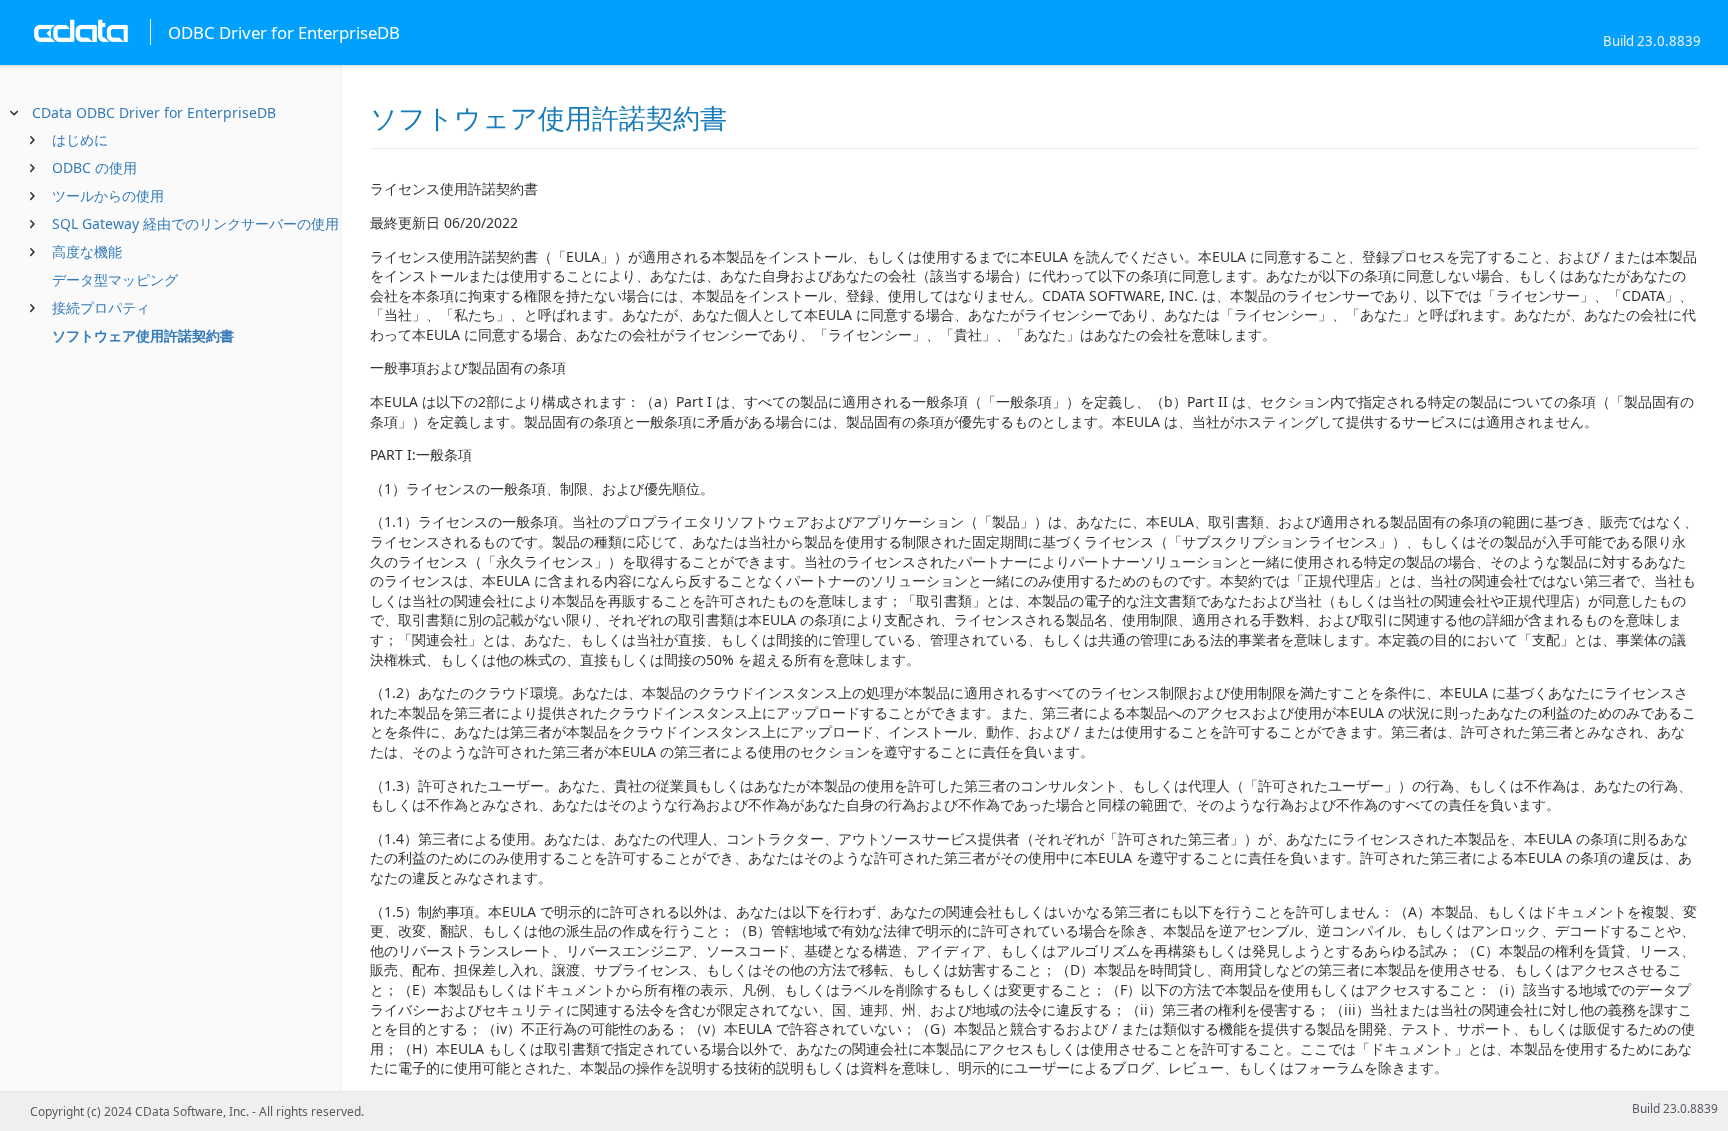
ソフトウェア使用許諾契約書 (143, 335)
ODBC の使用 (94, 167)
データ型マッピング (115, 279)
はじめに (80, 139)
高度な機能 (87, 251)
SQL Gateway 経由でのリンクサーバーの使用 (195, 223)
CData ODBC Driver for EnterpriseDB (154, 112)
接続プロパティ (101, 307)
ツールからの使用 (108, 195)
